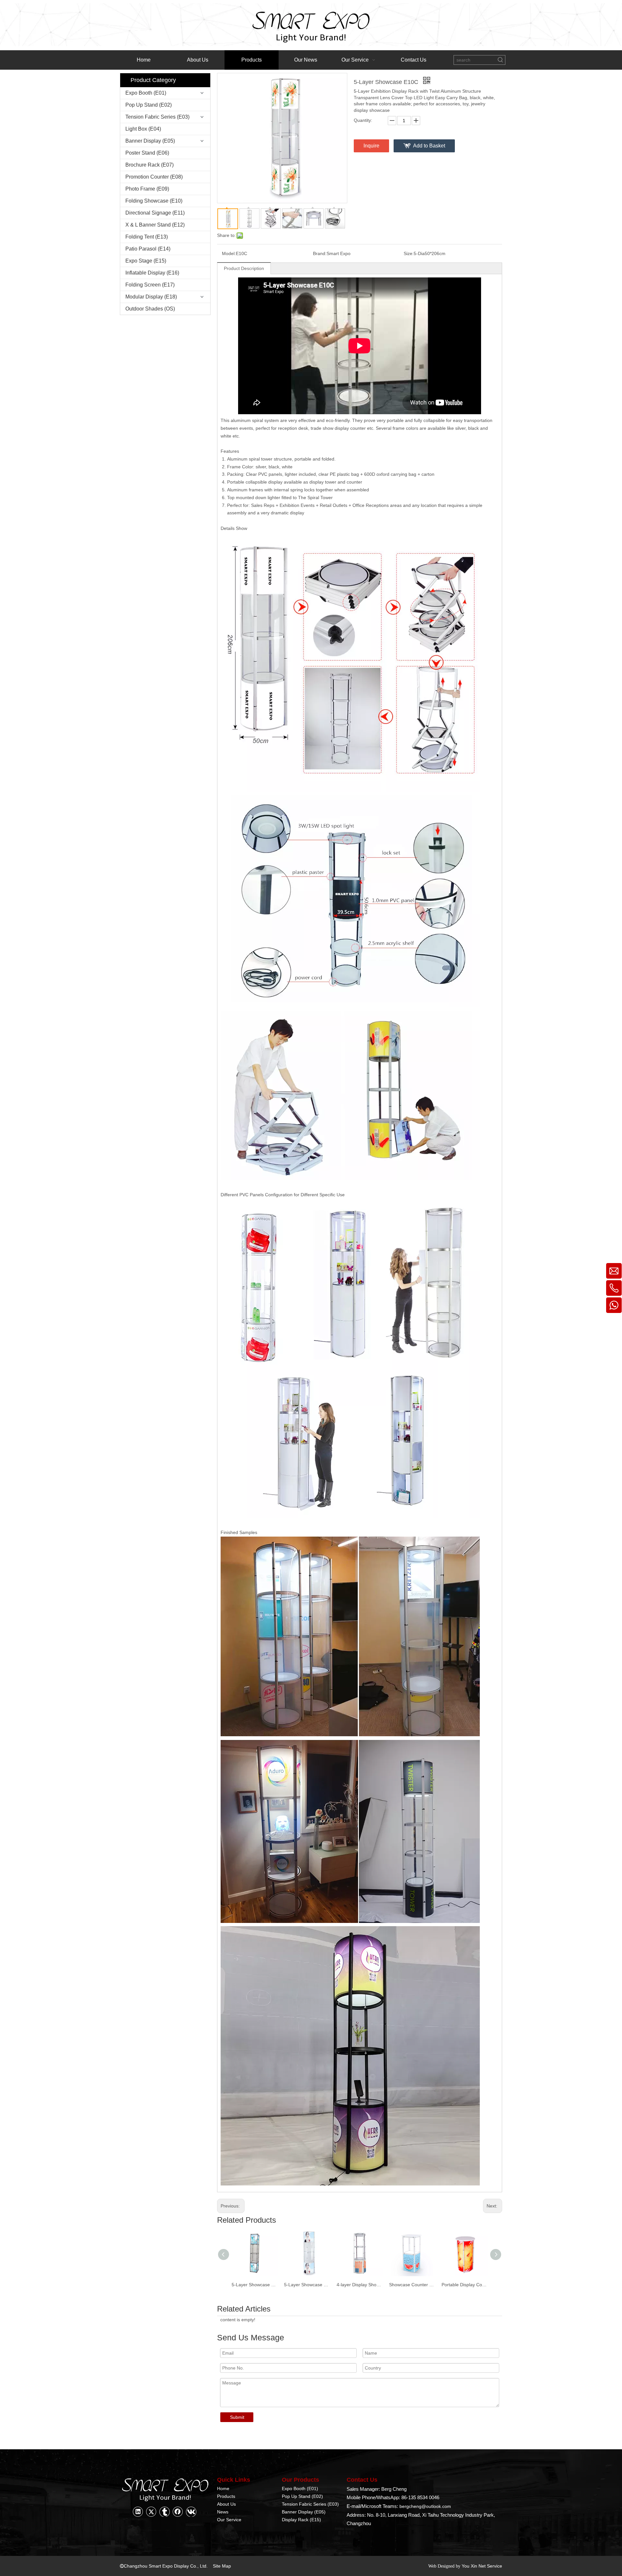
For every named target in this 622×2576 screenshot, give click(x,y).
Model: (229, 253)
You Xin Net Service (482, 2566)
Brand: (320, 253)
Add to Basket (429, 146)
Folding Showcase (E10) (154, 201)
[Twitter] (151, 2512)
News (223, 2512)
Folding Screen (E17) (150, 285)
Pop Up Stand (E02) (149, 105)
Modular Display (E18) (151, 297)
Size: (409, 253)
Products (226, 2496)
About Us (226, 2504)
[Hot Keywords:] (501, 60)
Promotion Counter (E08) (154, 177)
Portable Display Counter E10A (465, 2285)
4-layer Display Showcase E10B (360, 2285)
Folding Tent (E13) (147, 237)
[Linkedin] (138, 2512)
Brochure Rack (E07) (150, 165)
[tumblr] (165, 2512)
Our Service (229, 2520)
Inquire (371, 146)
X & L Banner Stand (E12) (155, 225)
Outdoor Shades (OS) (150, 309)
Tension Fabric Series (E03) (157, 117)
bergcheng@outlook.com (425, 2506)
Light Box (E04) (143, 129)
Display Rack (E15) (301, 2520)
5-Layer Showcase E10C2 (255, 2285)
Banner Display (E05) (150, 141)
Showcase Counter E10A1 (412, 2285)
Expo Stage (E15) (146, 261)
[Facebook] (178, 2512)
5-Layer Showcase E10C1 (307, 2285)
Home (223, 2488)
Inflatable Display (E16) (152, 273)
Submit (237, 2417)
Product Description (244, 268)
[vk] (191, 2512)
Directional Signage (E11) (155, 213)
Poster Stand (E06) (147, 153)
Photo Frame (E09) (147, 189)
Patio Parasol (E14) (148, 249)
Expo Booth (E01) (146, 93)
